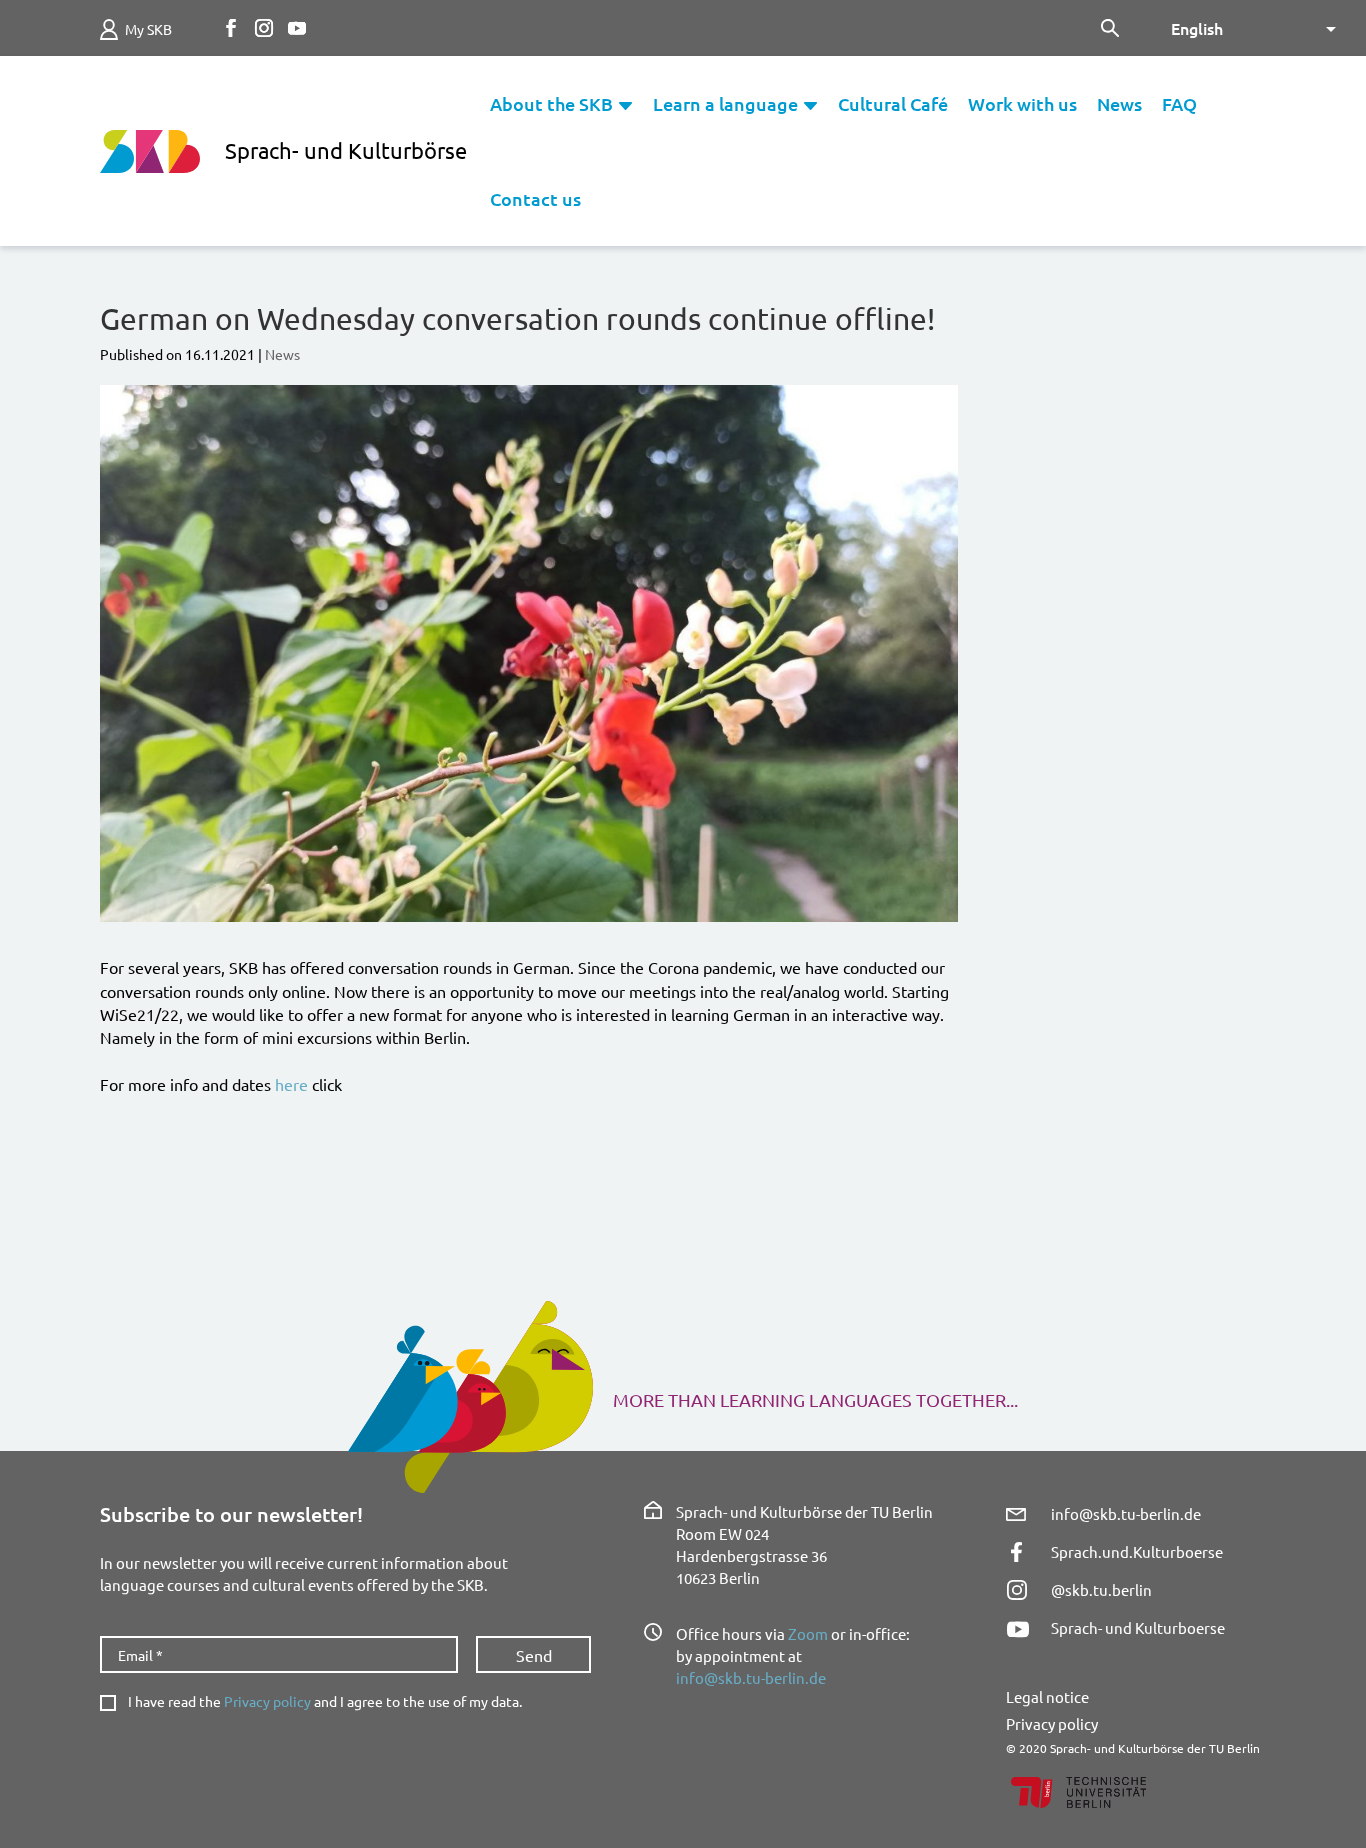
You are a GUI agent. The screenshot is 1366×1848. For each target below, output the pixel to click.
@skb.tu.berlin (1101, 1589)
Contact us (535, 198)
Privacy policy (267, 1701)
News (1119, 103)
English (1197, 28)
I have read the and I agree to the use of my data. (325, 1701)
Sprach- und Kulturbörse (346, 150)
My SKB (148, 29)
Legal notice (1047, 1696)
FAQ (1179, 103)
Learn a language (725, 103)
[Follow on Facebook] (231, 28)
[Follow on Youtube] (297, 28)
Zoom (808, 1633)
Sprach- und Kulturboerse (1138, 1627)
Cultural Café (893, 103)
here (291, 1084)
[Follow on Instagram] (264, 28)
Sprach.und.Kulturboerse (1137, 1551)
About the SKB (551, 103)
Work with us (1022, 103)
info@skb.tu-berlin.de (751, 1677)
